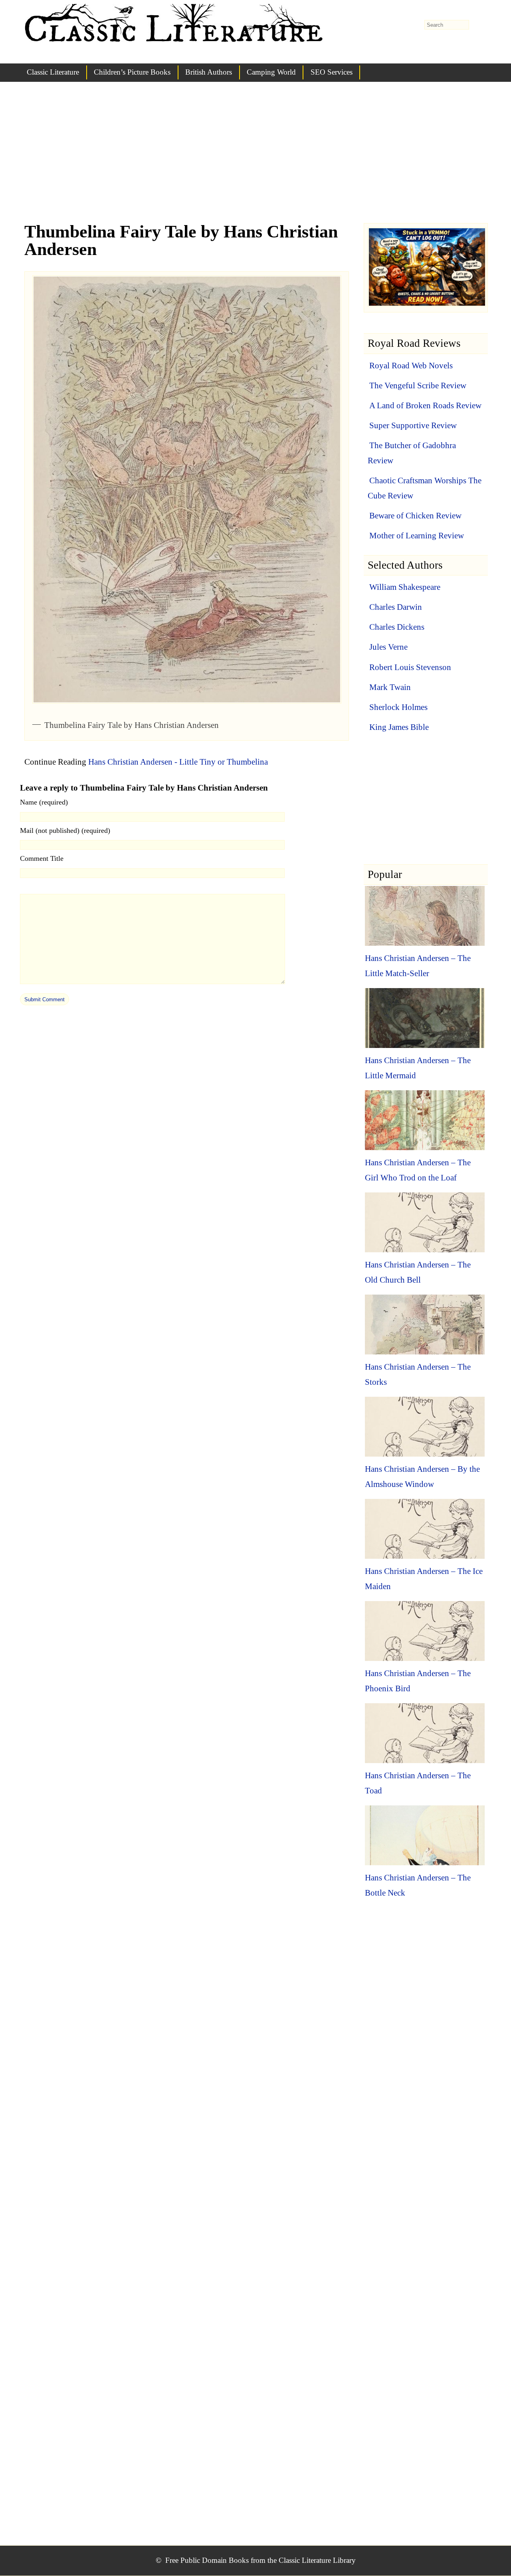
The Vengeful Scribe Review (418, 386)
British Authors (209, 72)
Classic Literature (53, 72)
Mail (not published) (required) (65, 830)
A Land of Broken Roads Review (425, 405)
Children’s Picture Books (132, 72)
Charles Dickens (397, 627)
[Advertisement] (255, 160)
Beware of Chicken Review (415, 516)
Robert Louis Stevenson (410, 667)
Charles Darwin (396, 607)
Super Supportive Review (413, 425)
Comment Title (42, 858)
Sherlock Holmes (398, 707)
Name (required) (44, 802)
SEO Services (332, 72)
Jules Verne (388, 647)
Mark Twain (390, 687)
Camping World (271, 72)
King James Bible (399, 727)
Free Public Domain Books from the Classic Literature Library (260, 2560)
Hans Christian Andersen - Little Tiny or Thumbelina (178, 762)
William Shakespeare (405, 587)
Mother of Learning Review (417, 536)
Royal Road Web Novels (411, 366)
